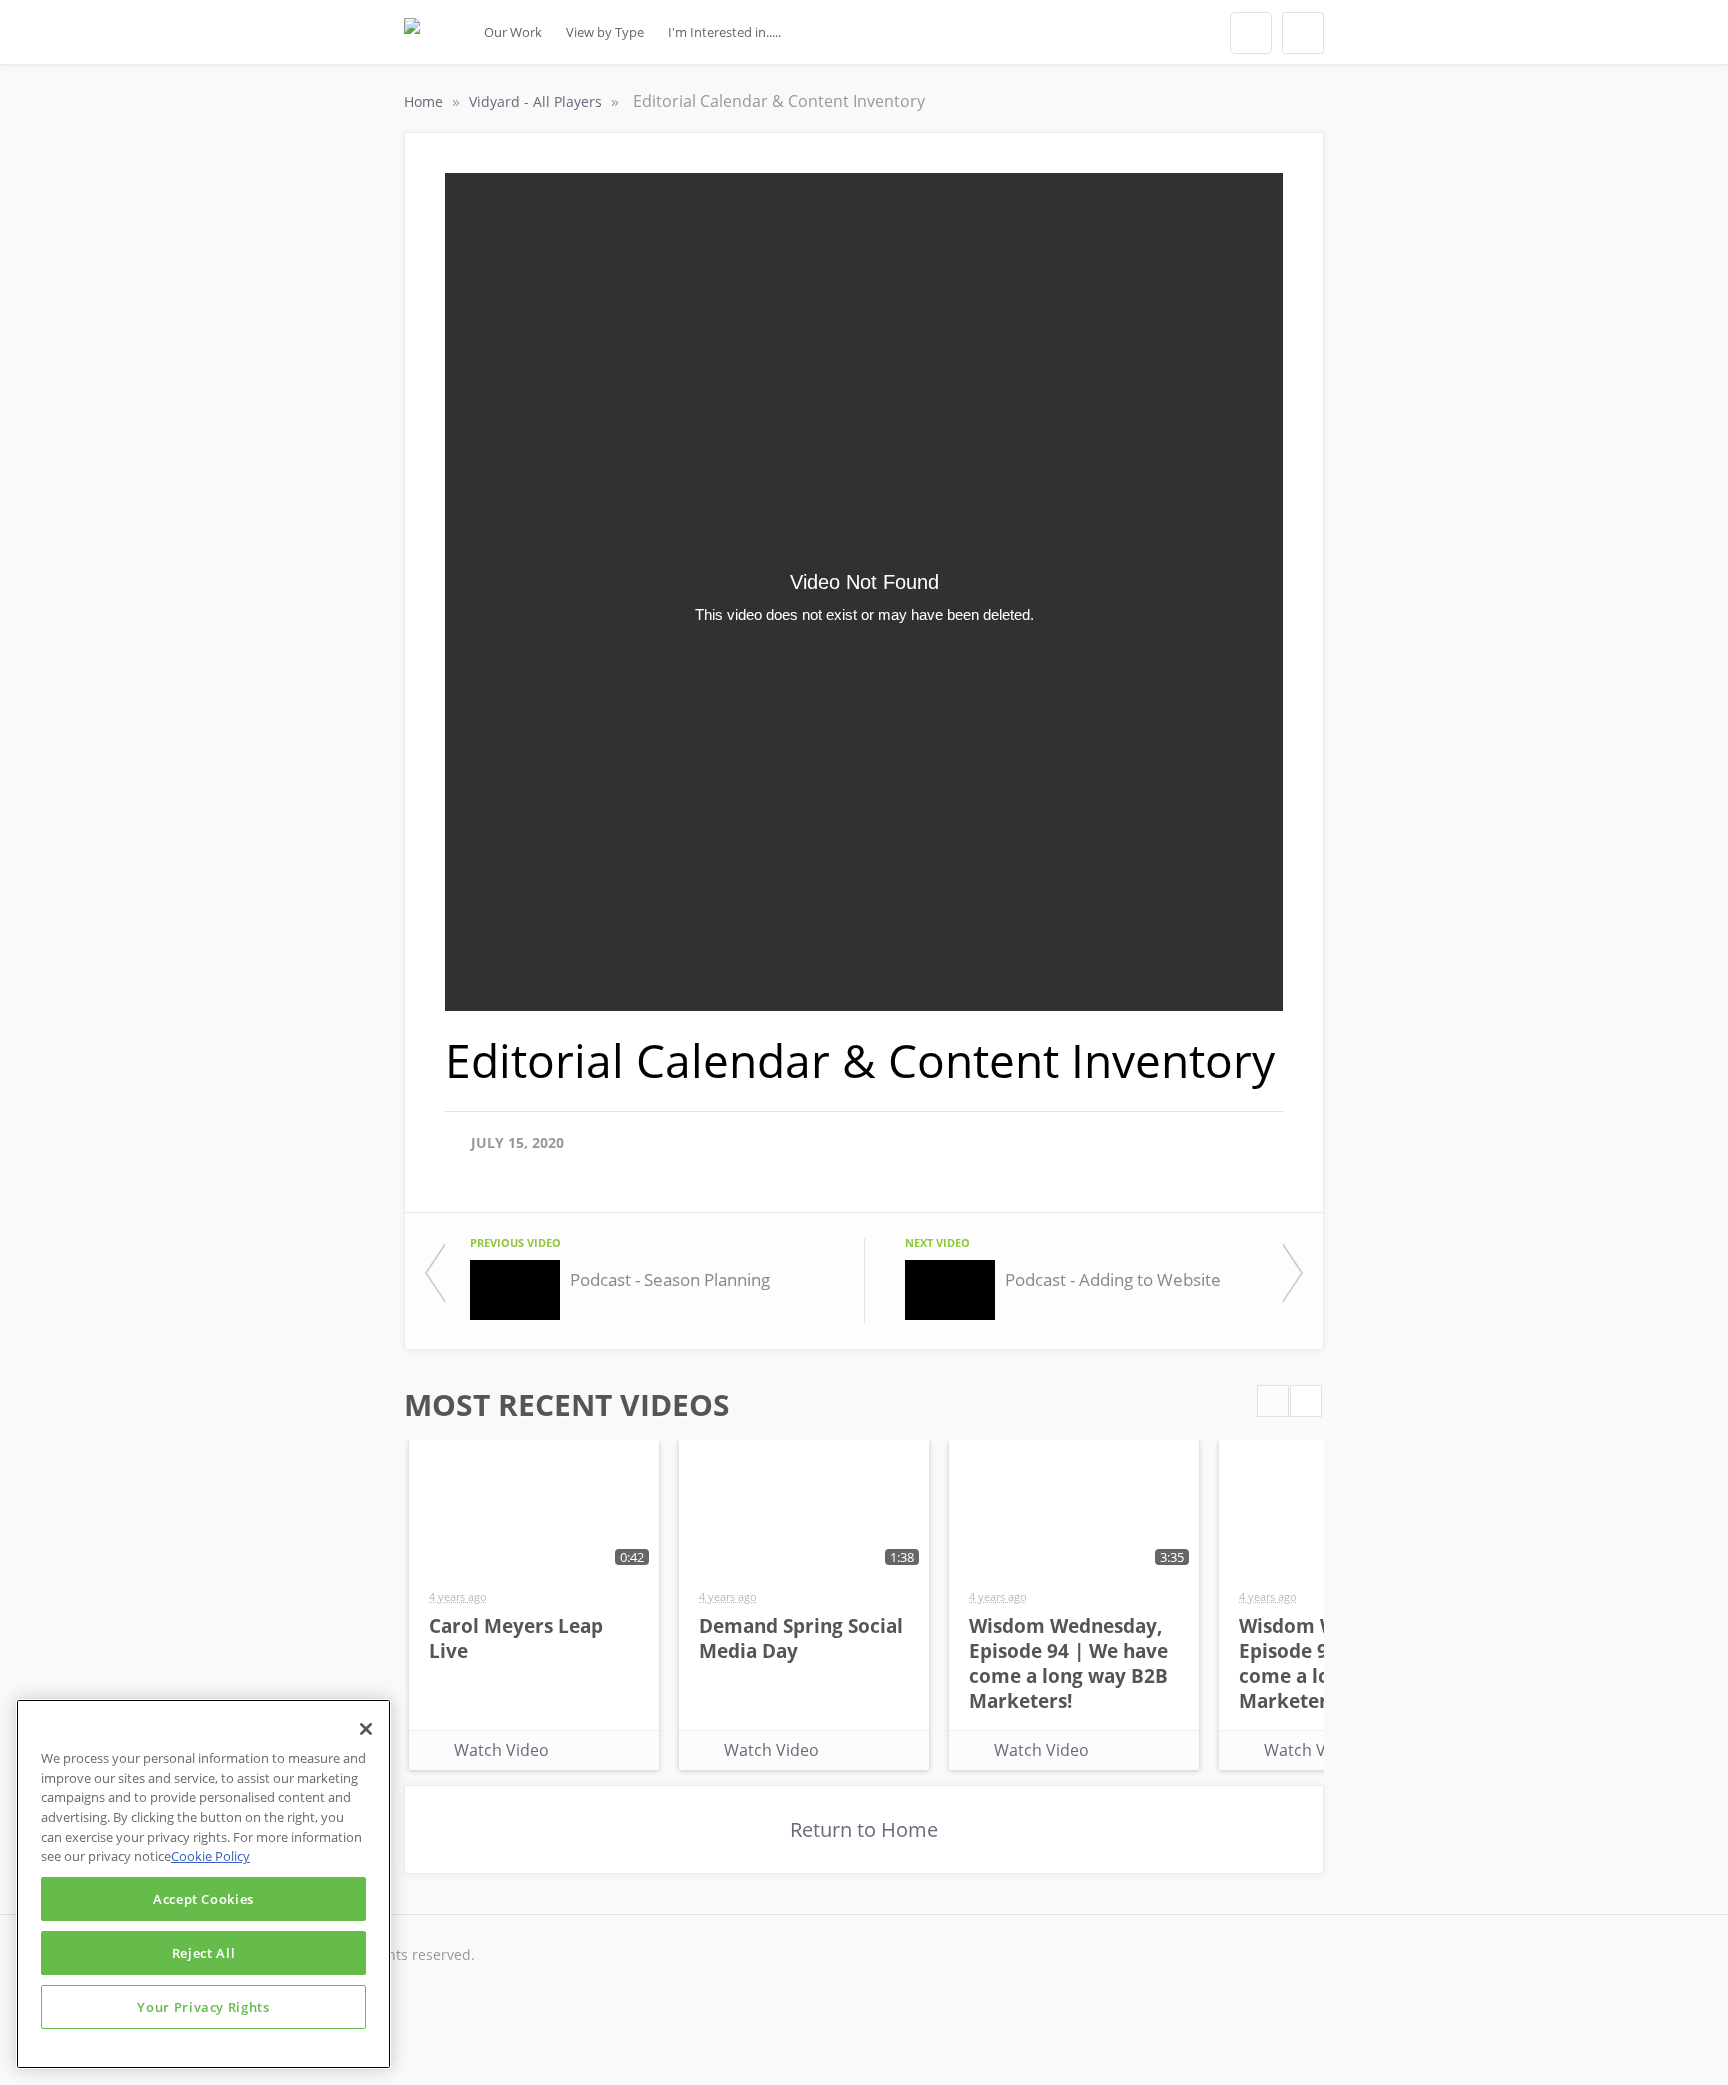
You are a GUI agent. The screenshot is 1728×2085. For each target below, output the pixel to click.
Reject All (204, 1953)
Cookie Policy (210, 1856)
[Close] (366, 1729)
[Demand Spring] (412, 38)
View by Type (605, 32)
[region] (203, 1884)
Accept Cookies (203, 1899)
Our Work (513, 32)
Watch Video (501, 1750)
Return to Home (864, 1829)
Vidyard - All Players (537, 101)
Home (425, 101)
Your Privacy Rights (203, 2007)
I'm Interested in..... (724, 32)
